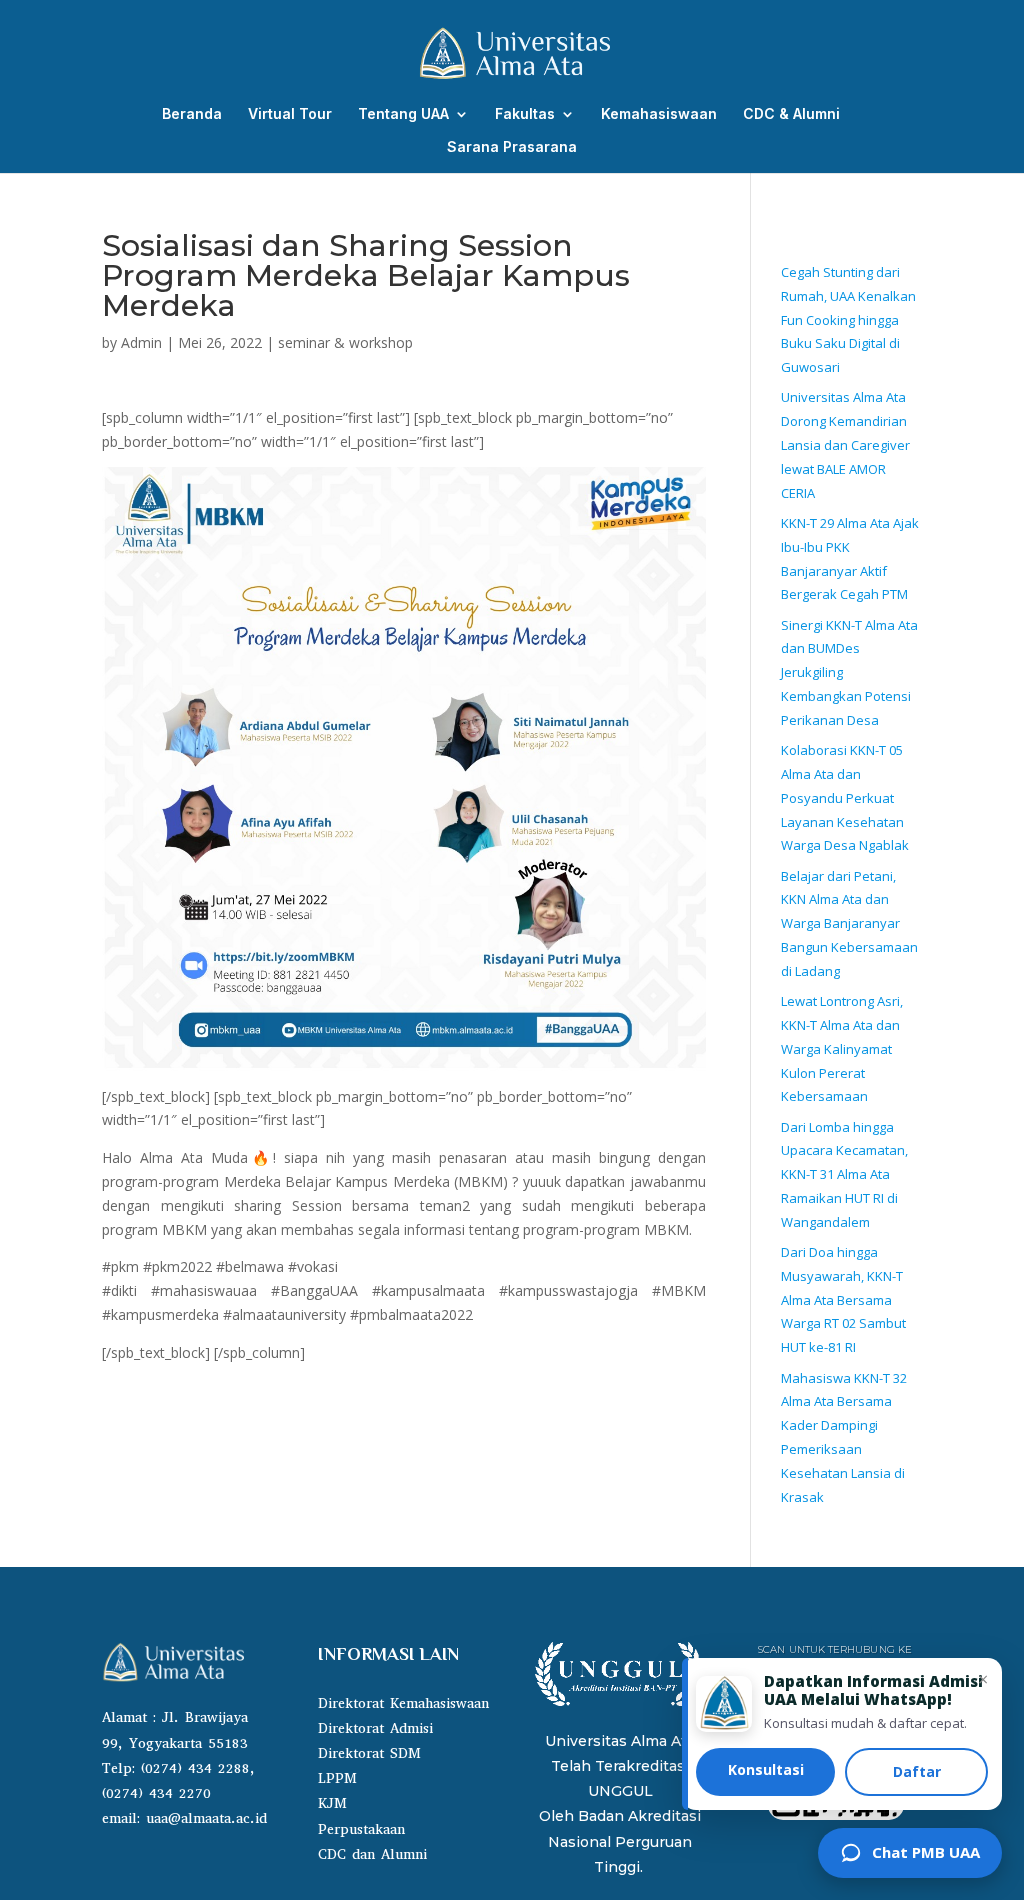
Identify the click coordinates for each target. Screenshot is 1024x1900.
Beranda (192, 114)
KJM (332, 1803)
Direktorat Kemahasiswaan (403, 1703)
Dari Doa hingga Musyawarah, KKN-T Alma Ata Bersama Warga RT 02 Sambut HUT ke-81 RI (843, 1299)
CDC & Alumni (791, 114)
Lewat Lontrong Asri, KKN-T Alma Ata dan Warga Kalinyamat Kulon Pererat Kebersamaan (842, 1048)
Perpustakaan (361, 1829)
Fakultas (525, 114)
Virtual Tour (290, 114)
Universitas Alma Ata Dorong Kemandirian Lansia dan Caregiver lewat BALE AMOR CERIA (845, 444)
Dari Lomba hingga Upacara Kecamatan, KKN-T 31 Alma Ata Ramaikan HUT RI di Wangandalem (844, 1174)
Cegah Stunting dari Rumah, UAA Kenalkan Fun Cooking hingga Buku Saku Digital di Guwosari (848, 319)
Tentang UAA (403, 114)
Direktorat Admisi (375, 1728)
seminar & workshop (345, 342)
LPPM (337, 1778)
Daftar (917, 1771)
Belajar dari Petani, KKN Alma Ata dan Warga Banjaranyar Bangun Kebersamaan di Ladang (849, 923)
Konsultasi (766, 1769)
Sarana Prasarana (512, 147)
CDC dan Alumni (372, 1854)
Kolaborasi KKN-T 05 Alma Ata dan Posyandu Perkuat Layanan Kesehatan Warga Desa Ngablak (845, 797)
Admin (141, 342)
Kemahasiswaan (659, 114)
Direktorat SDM (369, 1753)
